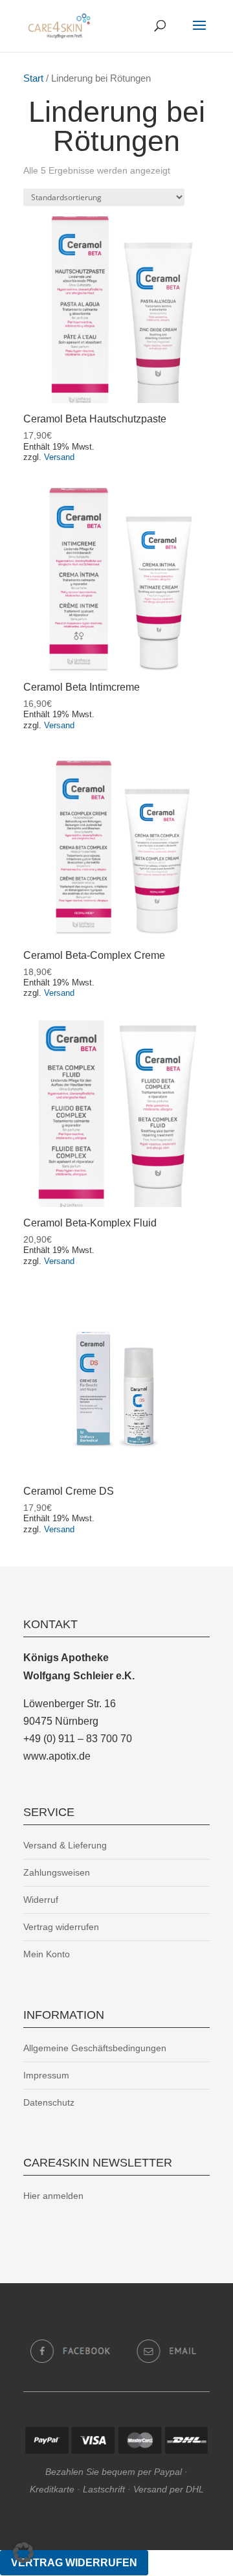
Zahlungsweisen (57, 1872)
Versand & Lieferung (65, 1845)
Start (33, 78)
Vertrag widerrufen (61, 1927)
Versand (59, 457)
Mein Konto (47, 1954)
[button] (23, 2553)
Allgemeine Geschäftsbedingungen (95, 2048)
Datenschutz (49, 2102)
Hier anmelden (53, 2196)
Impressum (46, 2075)
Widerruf (41, 1900)
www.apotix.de (57, 1756)
